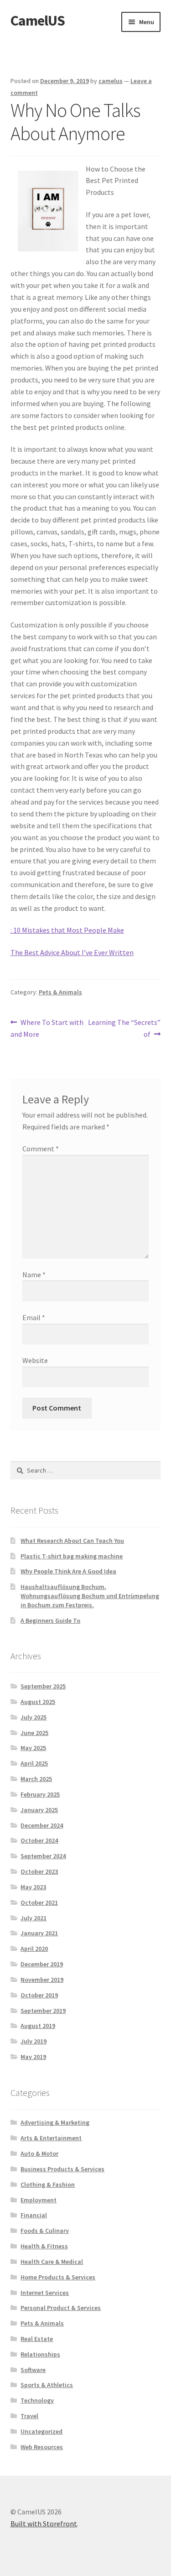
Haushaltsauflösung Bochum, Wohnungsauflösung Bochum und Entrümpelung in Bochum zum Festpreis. (90, 1596)
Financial (34, 2215)
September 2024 (43, 1856)
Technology (37, 2400)
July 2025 (34, 1717)
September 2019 (43, 2011)
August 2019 (38, 2026)
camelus (111, 81)
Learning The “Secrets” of (124, 1028)
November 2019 (42, 1980)
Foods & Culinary (45, 2231)
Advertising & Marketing (55, 2122)
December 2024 (42, 1825)
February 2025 (40, 1794)
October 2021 (39, 1902)
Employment (39, 2200)
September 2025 (43, 1686)
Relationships (40, 2354)
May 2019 (33, 2057)
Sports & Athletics (47, 2385)
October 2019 (39, 1995)
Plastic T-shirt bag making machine (72, 1556)
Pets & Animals (60, 992)
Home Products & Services (58, 2277)
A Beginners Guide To (50, 1620)
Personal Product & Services (61, 2308)
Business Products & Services (62, 2169)
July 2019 (34, 2041)
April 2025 (34, 1763)
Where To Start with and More (47, 1028)
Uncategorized (41, 2431)
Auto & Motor (39, 2153)
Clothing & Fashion (48, 2184)
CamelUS (38, 21)
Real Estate (37, 2339)
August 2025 (38, 1702)
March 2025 (36, 1779)
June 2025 (34, 1733)
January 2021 (39, 1933)
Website (35, 1360)
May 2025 (33, 1748)
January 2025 (39, 1810)
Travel (29, 2416)
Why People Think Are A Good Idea (68, 1571)
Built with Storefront (44, 2524)
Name (34, 1275)
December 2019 (42, 1964)
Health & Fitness (44, 2246)
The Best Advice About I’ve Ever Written (72, 952)
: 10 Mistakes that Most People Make (67, 930)
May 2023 (33, 1887)
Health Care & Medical (52, 2262)
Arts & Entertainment (51, 2138)
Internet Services (45, 2293)
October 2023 (39, 1871)
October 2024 (39, 1840)
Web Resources (42, 2447)
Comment (41, 1149)
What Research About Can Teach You (72, 1541)
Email (34, 1317)
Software (33, 2370)
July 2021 (34, 1918)
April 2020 (34, 1949)
